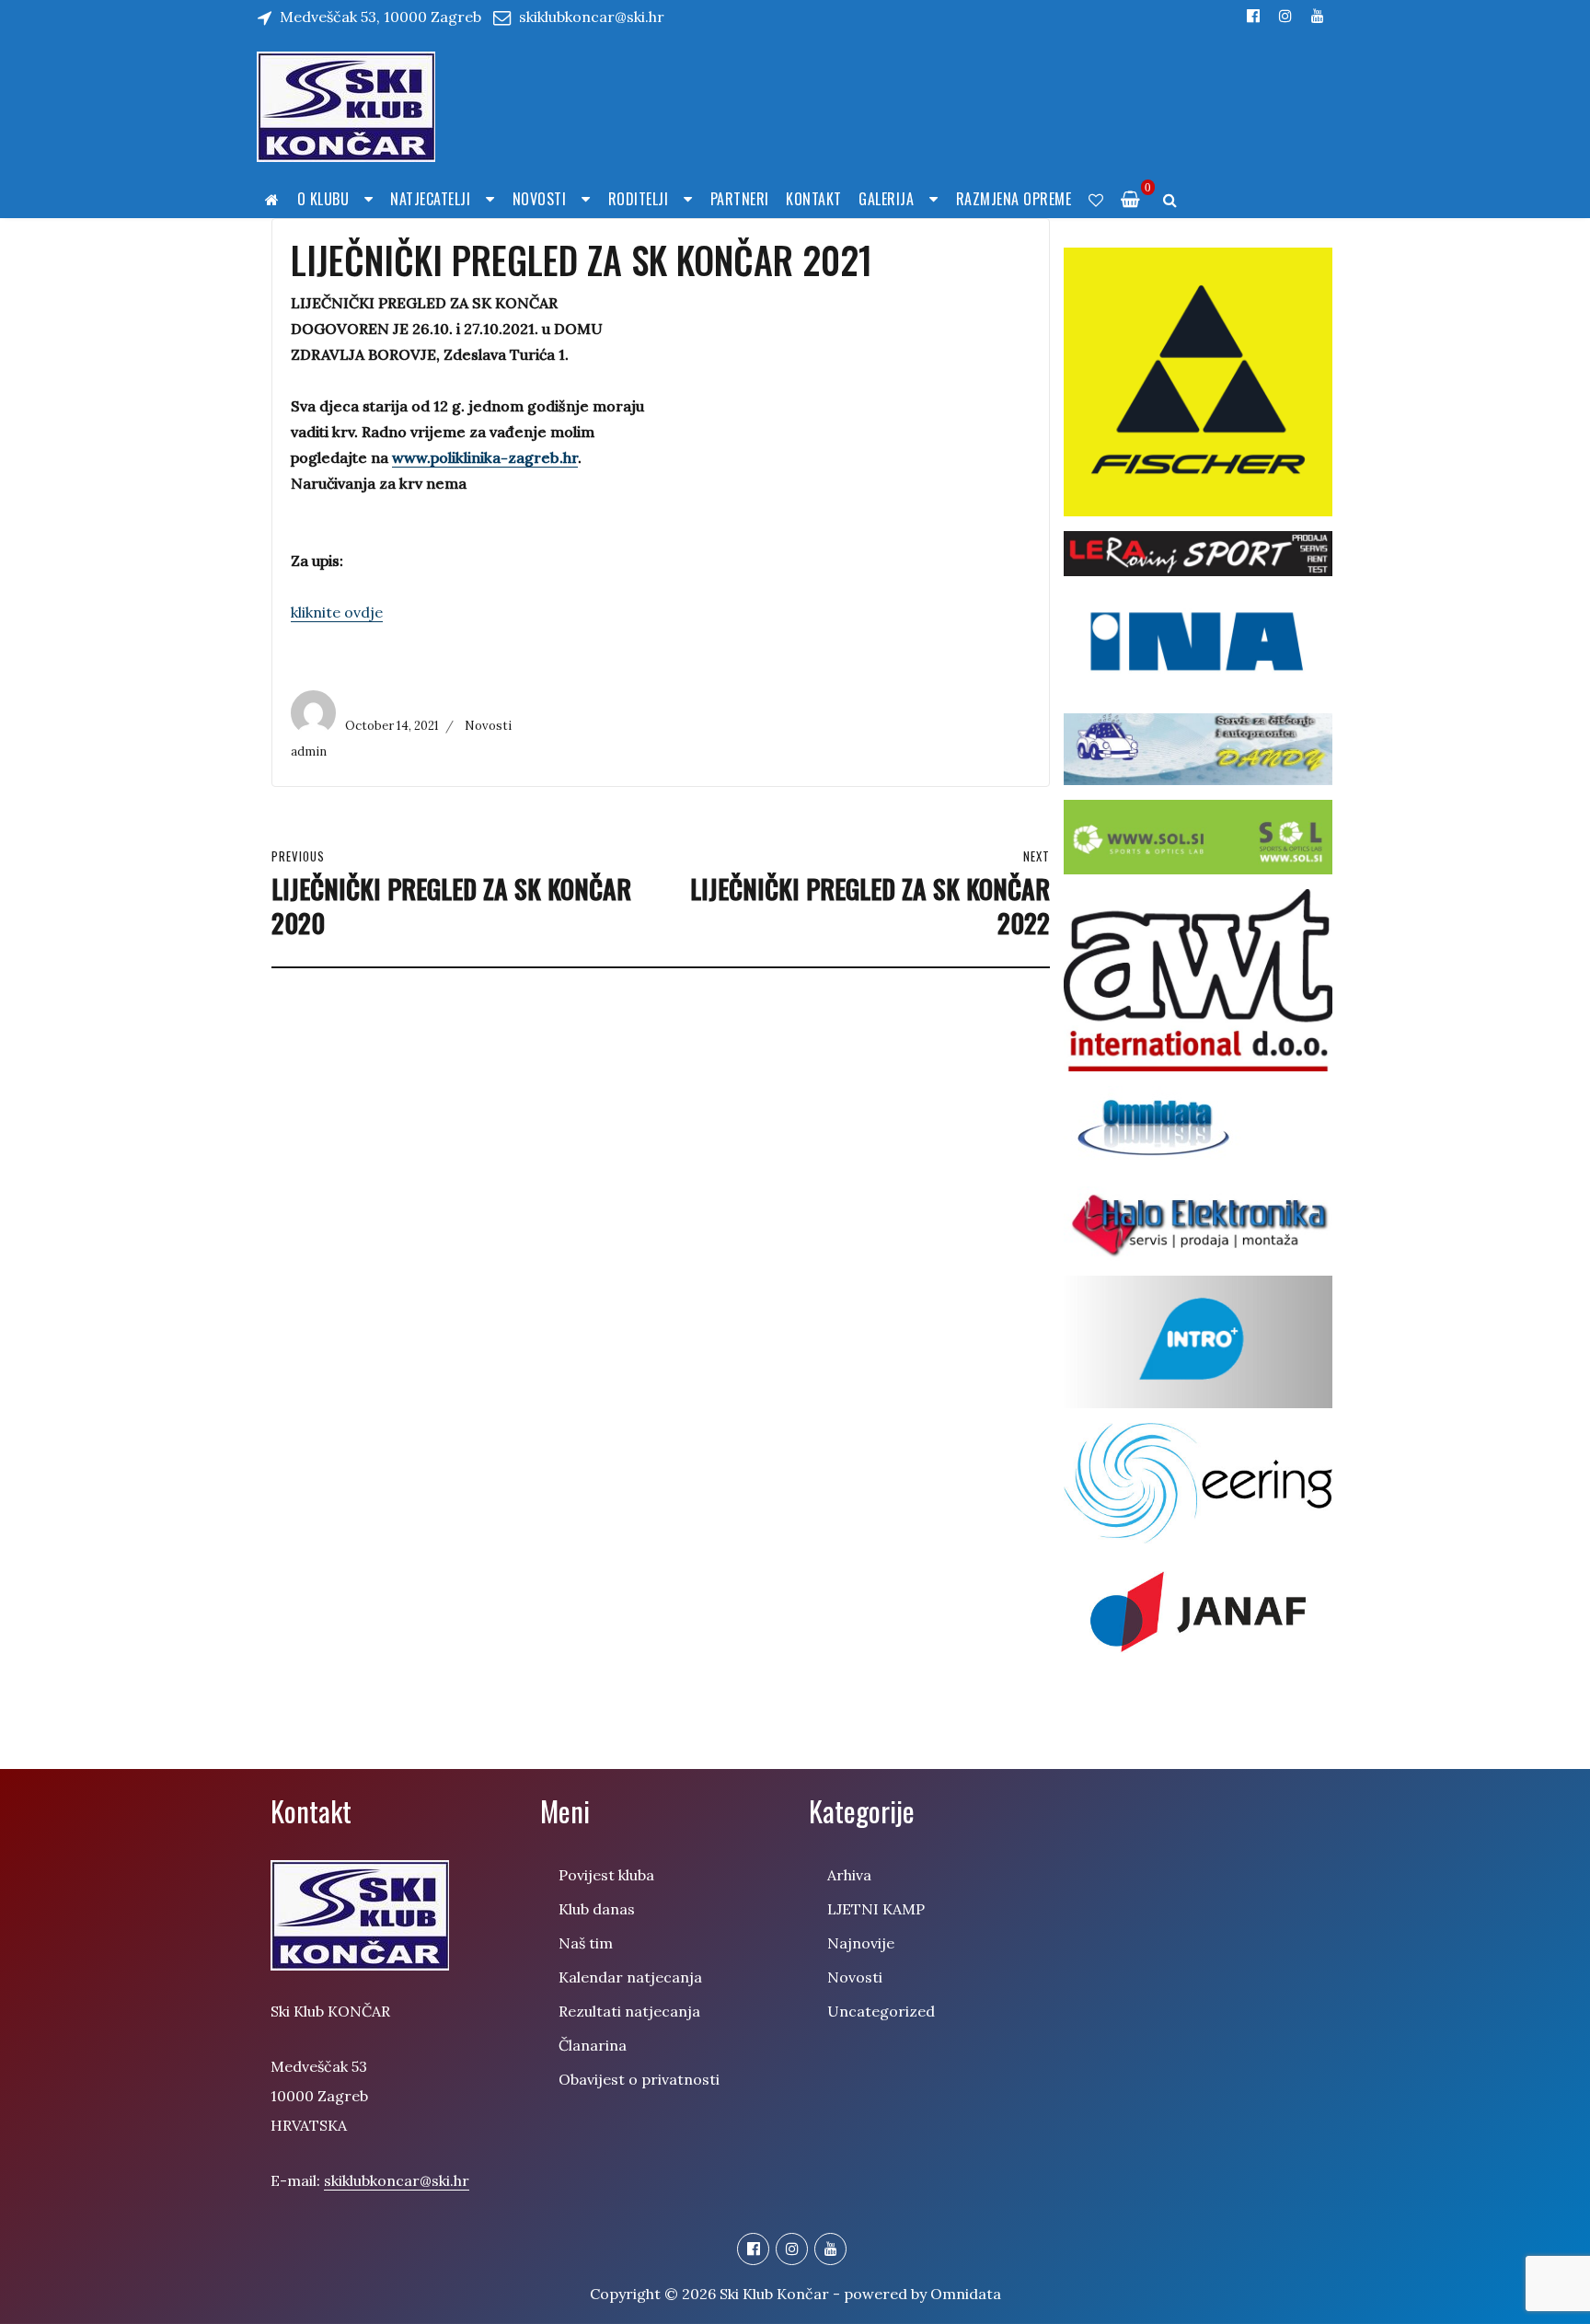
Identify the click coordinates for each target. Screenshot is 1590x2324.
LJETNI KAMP (876, 1909)
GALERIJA (886, 199)
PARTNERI (740, 199)
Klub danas (597, 1909)
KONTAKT (814, 199)
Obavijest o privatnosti (639, 2079)
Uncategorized (881, 2011)
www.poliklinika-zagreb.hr (485, 457)
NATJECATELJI (430, 199)
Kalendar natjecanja (630, 1977)
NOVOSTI (540, 199)
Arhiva (849, 1875)
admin (309, 752)
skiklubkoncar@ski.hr (592, 17)
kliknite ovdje (337, 612)
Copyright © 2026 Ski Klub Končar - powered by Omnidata (795, 2294)
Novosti (488, 726)
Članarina (593, 2045)
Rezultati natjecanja (629, 2011)
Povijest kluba (606, 1875)
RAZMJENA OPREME (1014, 199)
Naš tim (586, 1943)
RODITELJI (639, 199)
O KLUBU (323, 199)
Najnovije (861, 1943)
